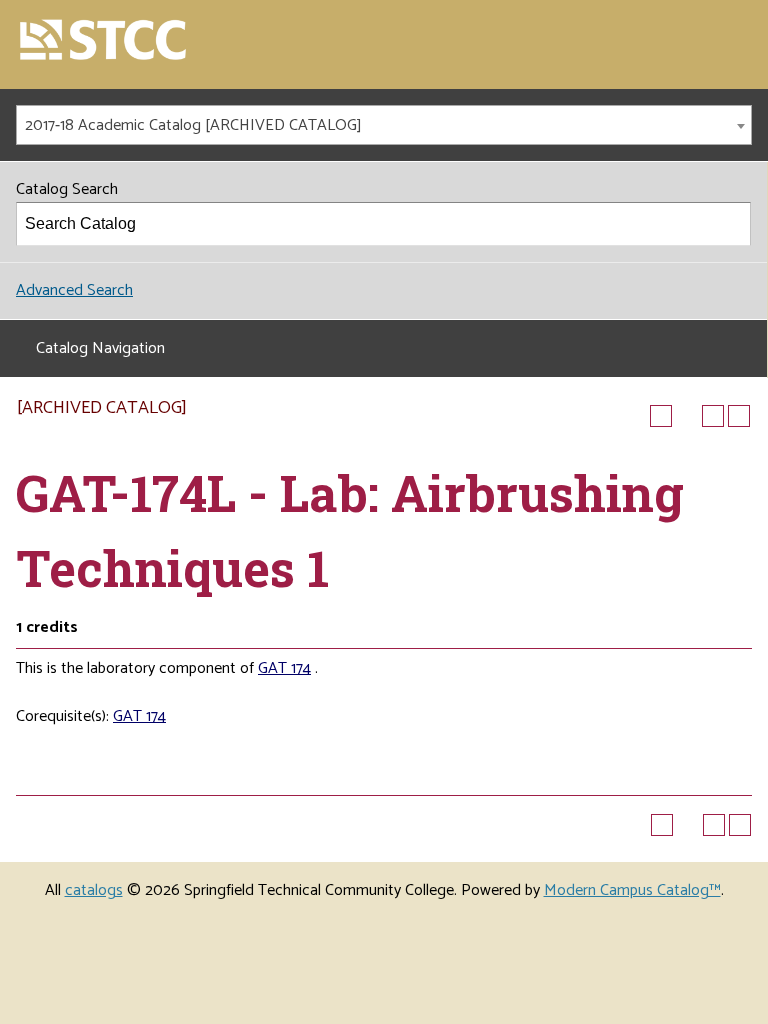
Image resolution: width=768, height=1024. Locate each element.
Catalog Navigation (100, 348)
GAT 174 (284, 668)
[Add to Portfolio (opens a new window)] (661, 416)
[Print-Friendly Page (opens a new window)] (713, 416)
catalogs (94, 890)
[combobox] (384, 125)
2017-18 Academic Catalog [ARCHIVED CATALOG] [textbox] (193, 125)
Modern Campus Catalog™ (632, 890)
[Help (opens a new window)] (739, 416)
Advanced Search (74, 290)
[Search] (730, 224)
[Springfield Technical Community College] (104, 41)
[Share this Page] (687, 416)
